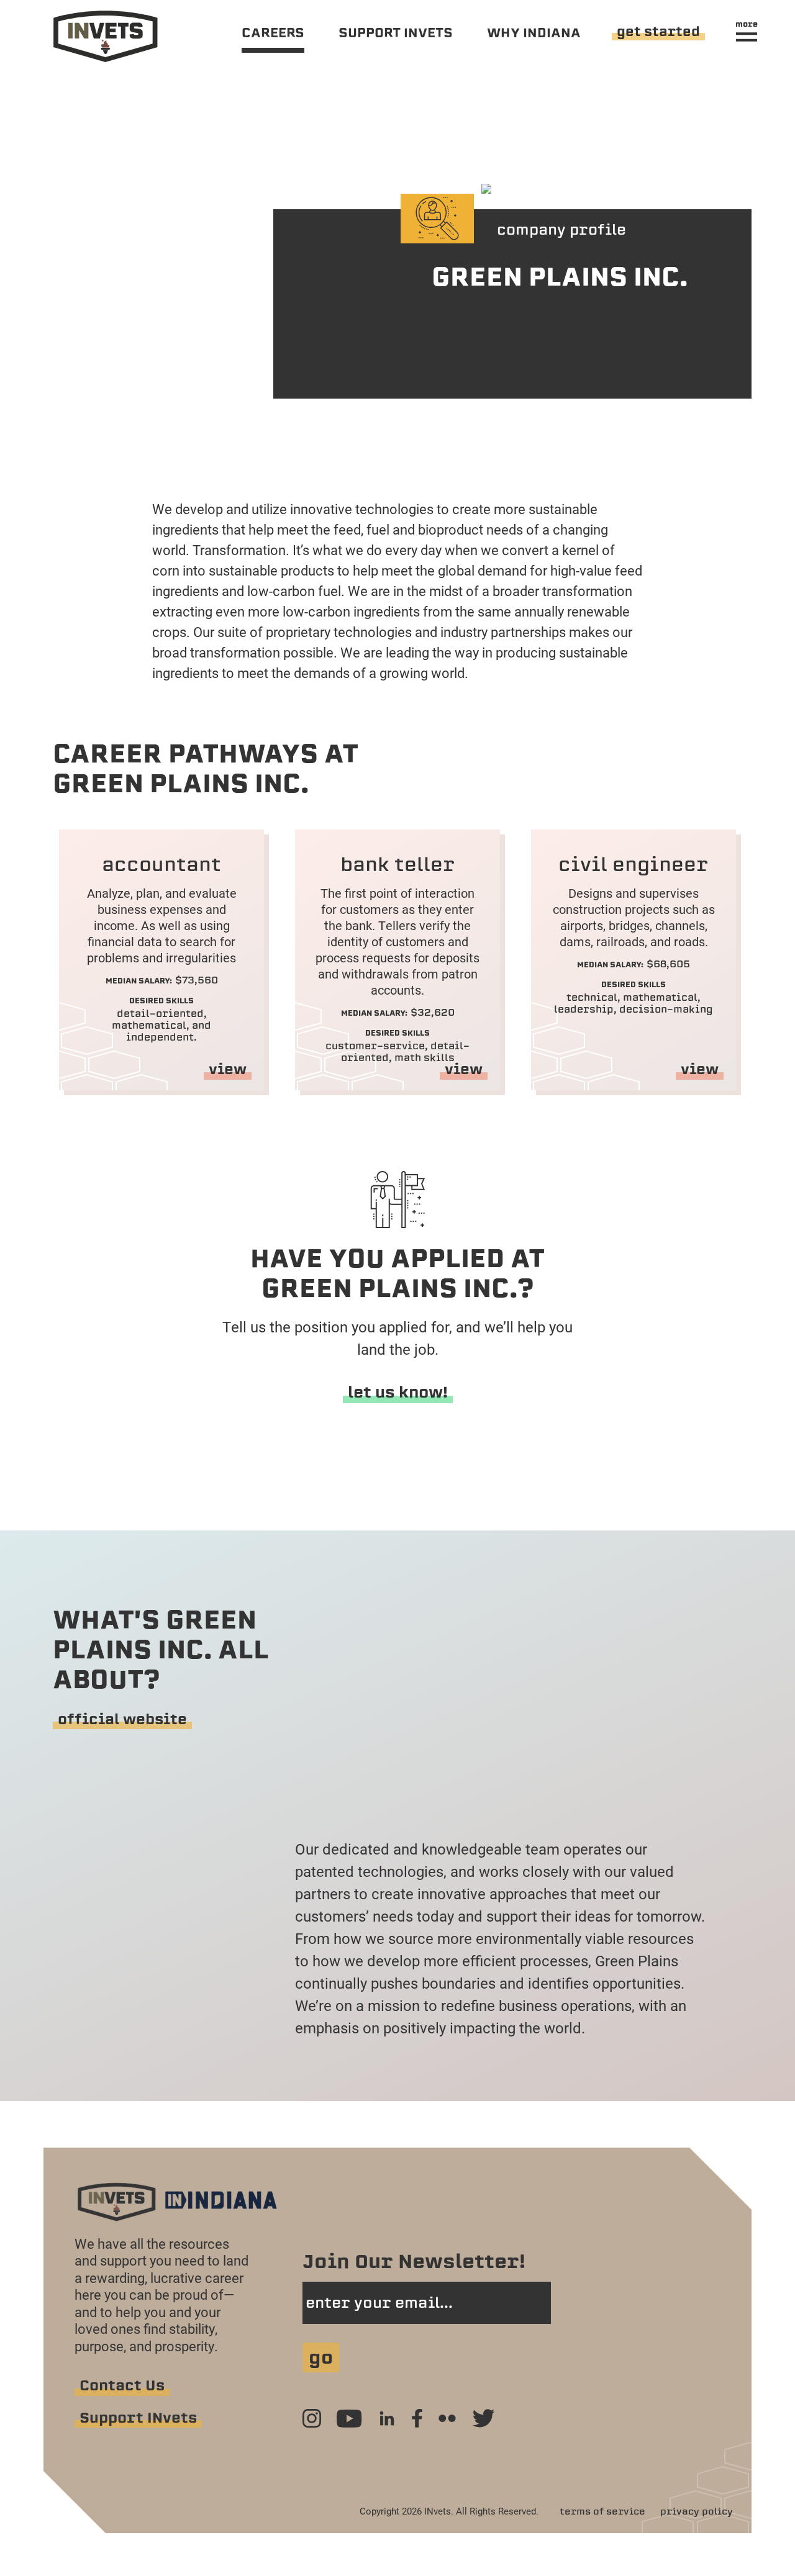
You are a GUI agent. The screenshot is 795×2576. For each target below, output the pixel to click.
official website (122, 1719)
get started (658, 31)
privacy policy (697, 2511)
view (228, 1069)
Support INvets (138, 2418)
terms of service (602, 2511)
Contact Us (122, 2385)
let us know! (398, 1392)
